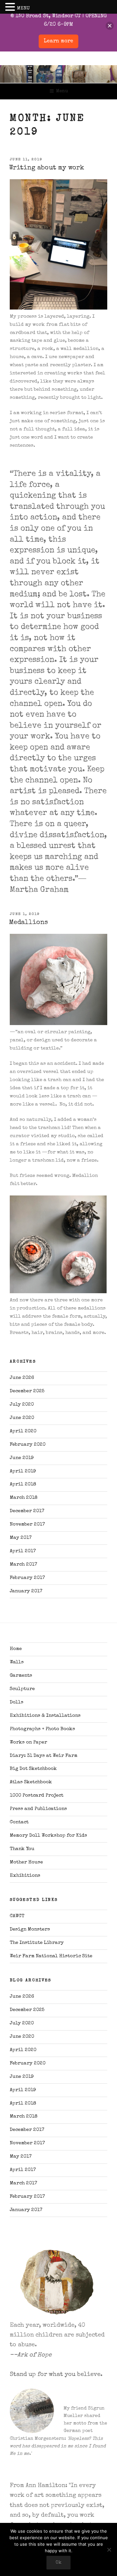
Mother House (26, 1862)
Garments (21, 1676)
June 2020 (22, 1418)
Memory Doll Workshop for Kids (48, 1836)
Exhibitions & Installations (45, 1716)
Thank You (22, 1849)
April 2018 (23, 1484)
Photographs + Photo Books (42, 1729)
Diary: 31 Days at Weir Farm (44, 1756)
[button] (11, 8)
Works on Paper (28, 1742)
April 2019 (23, 1471)
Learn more (58, 41)
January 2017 (26, 1591)
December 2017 (27, 1511)
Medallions (28, 923)
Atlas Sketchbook (31, 1782)
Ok (58, 2563)
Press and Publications (38, 1809)
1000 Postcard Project (37, 1795)
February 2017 (27, 1578)
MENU (23, 8)
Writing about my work (47, 168)
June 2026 (22, 1378)
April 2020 (23, 1431)
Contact (19, 1822)
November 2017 (27, 1524)
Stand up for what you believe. (56, 2375)
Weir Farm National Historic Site (51, 1956)
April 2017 (23, 1551)
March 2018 (24, 1498)
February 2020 (28, 1445)
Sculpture (22, 1689)
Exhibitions (25, 1876)
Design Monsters (30, 1929)
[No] (109, 2550)
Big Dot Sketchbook (33, 1769)
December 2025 (27, 1391)
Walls (17, 1662)
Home (16, 1649)
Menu (62, 91)
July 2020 (22, 1404)
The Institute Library (37, 1943)
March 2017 (23, 1564)
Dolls (17, 1702)
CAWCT (17, 1916)
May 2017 (21, 1538)
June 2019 (22, 1458)
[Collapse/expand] (110, 26)
